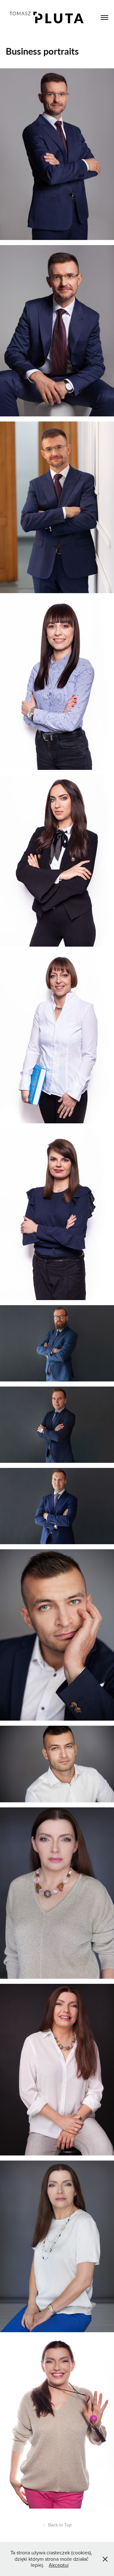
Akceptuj (59, 2565)
